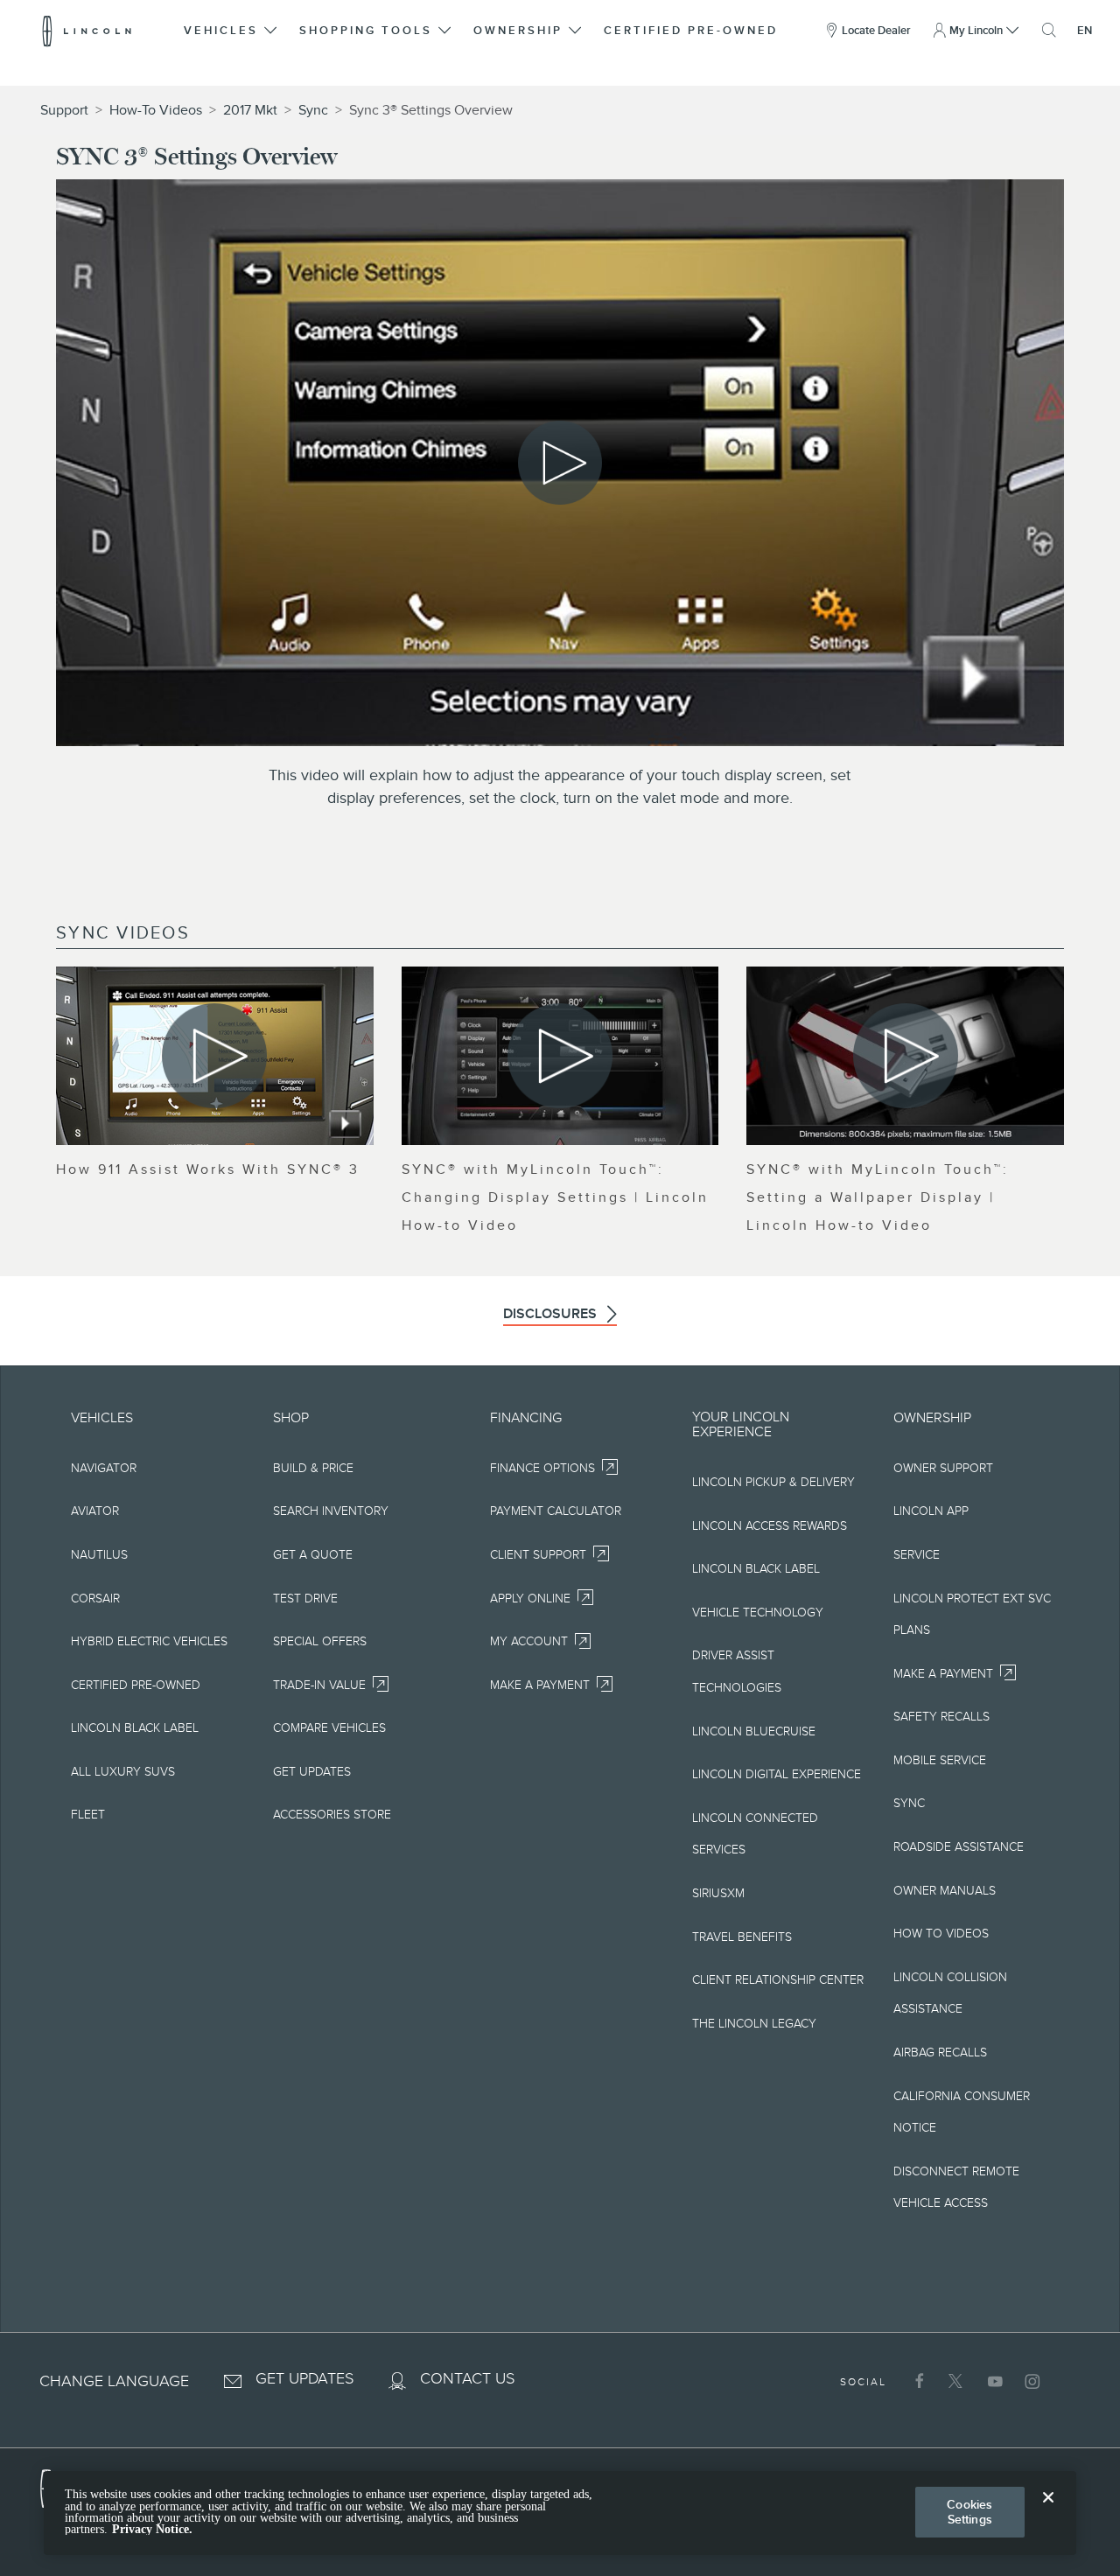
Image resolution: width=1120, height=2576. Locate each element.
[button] (232, 31)
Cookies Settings (969, 2512)
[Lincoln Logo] (87, 31)
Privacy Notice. (152, 2529)
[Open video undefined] (215, 1056)
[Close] (1048, 2511)
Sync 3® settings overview (431, 110)
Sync (313, 110)
